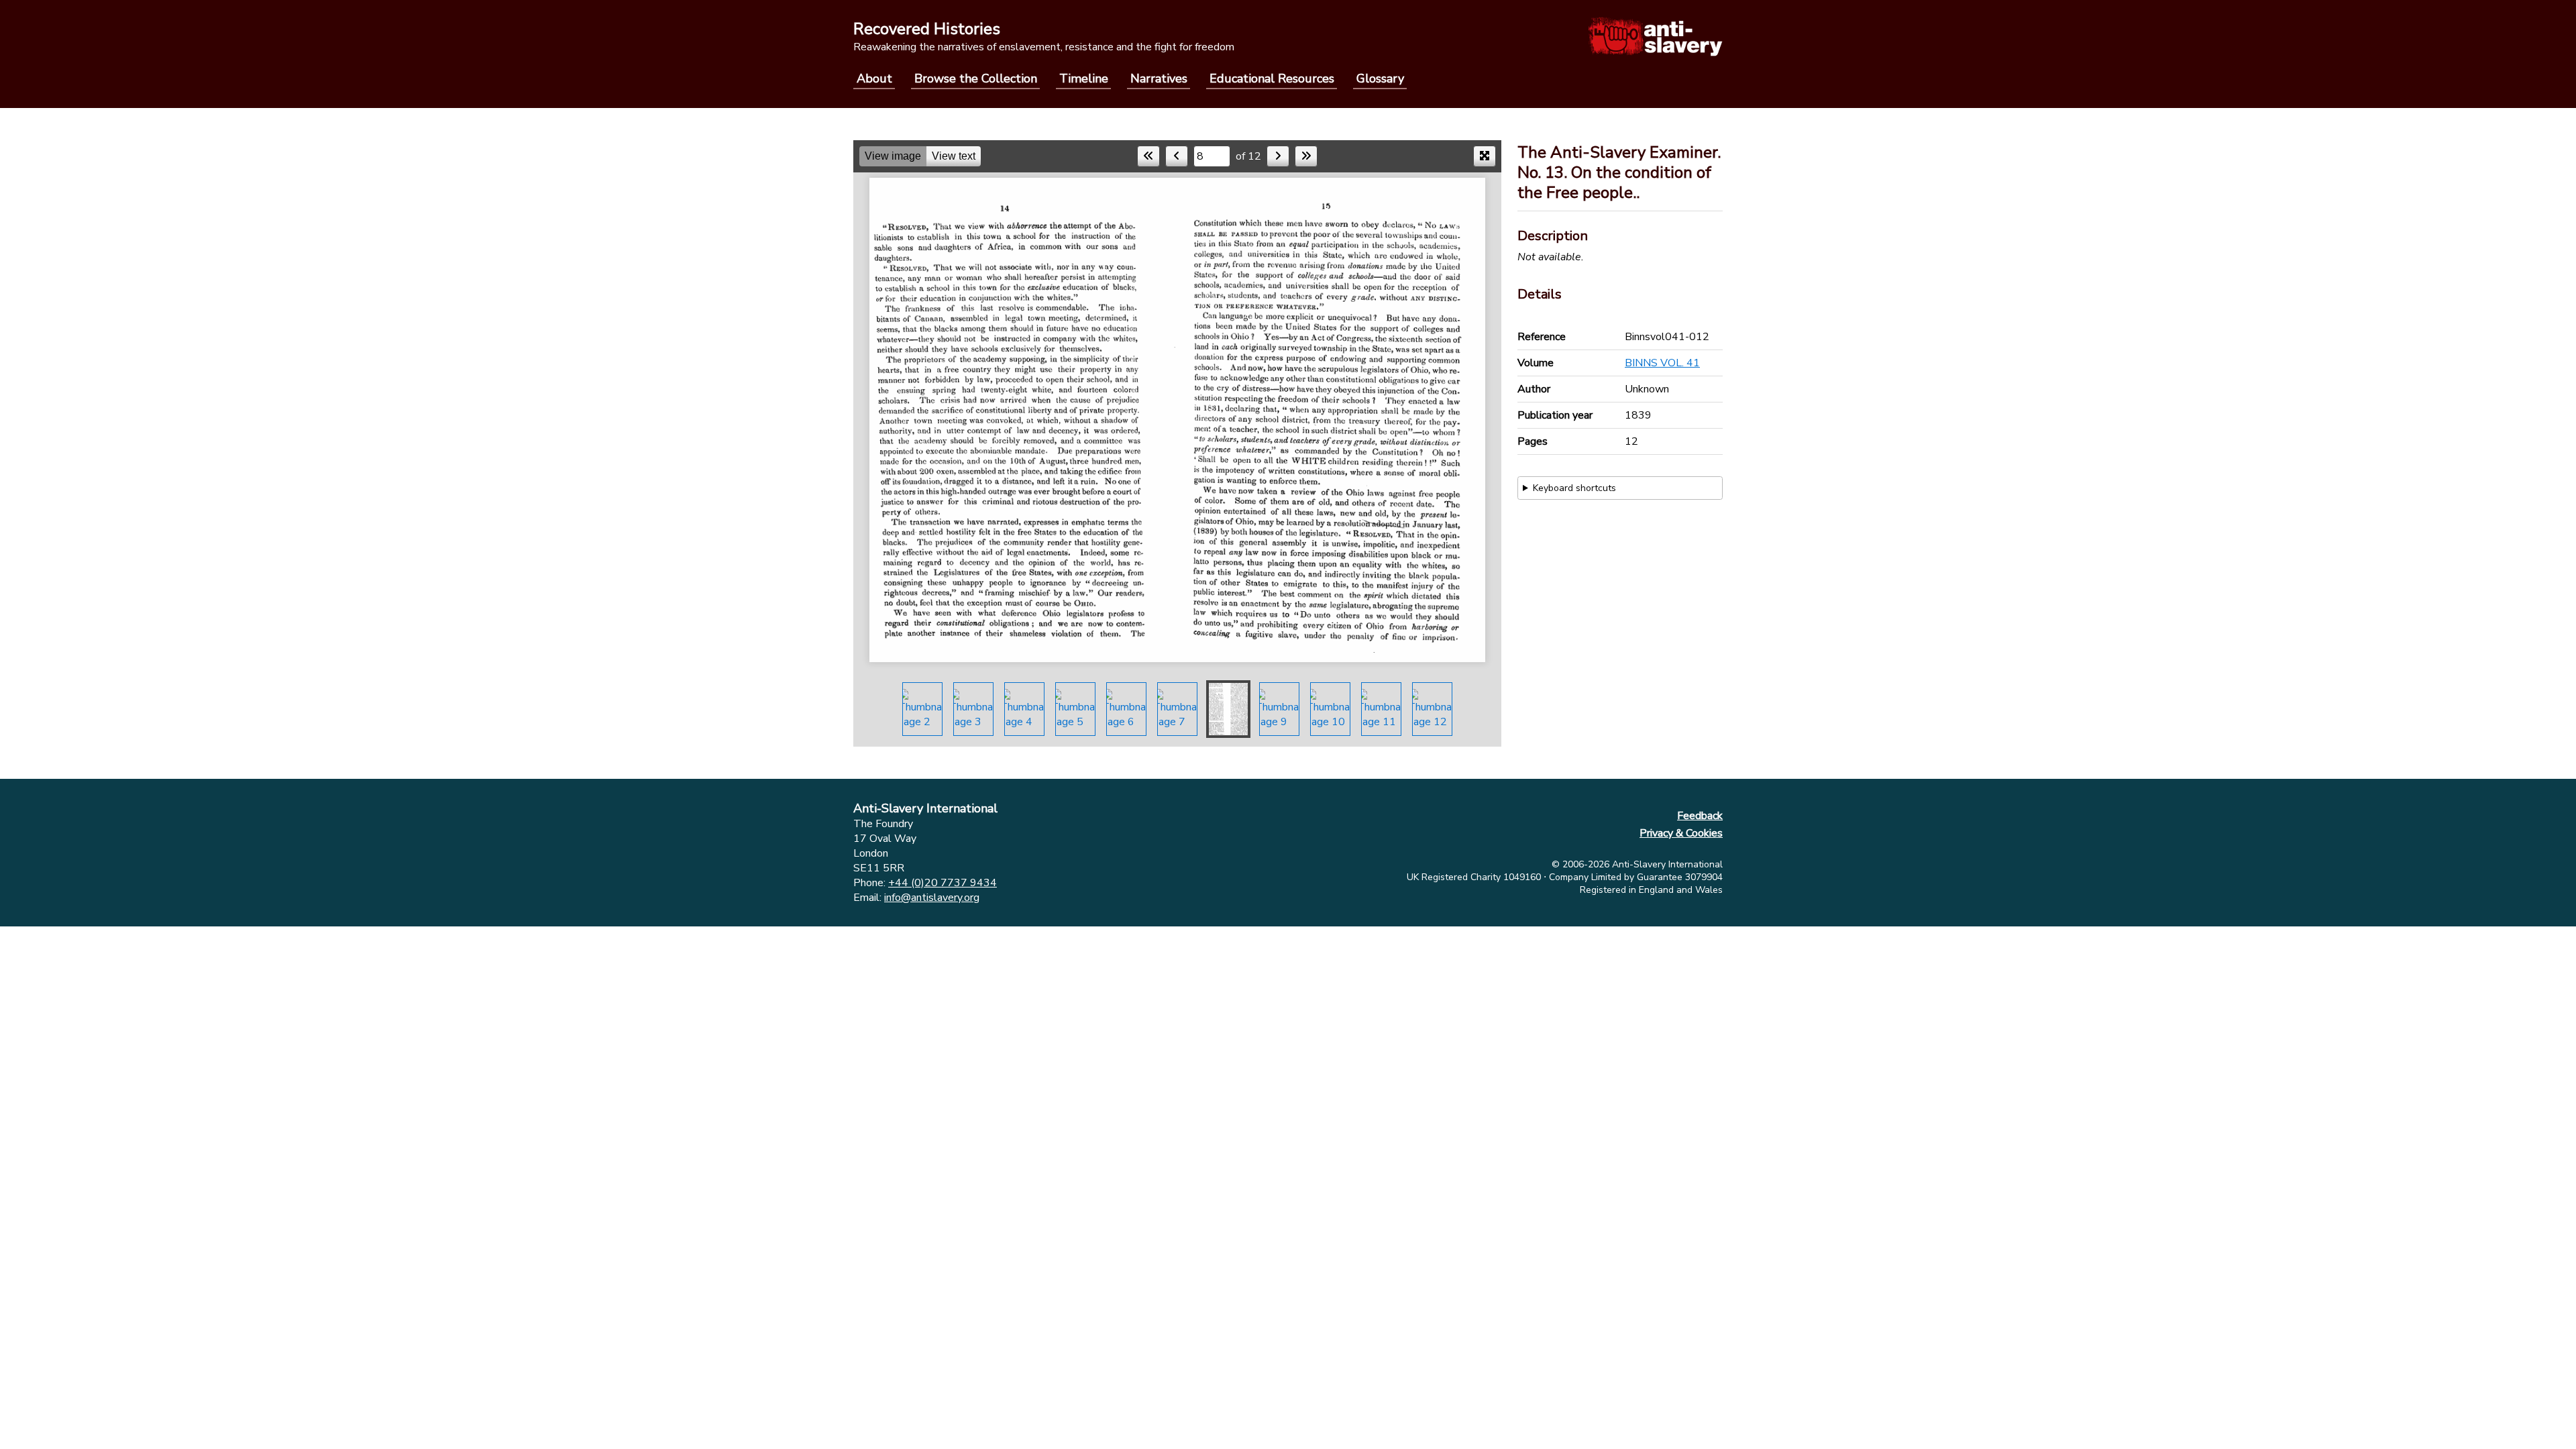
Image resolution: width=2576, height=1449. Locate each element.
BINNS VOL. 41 (1662, 363)
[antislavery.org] (1655, 36)
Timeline (1084, 78)
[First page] (1148, 156)
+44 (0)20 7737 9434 (943, 883)
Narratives (1159, 78)
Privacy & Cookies (1681, 833)
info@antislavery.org (932, 898)
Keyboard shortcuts (1574, 488)
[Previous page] (1177, 156)
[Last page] (1306, 156)
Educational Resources (1272, 78)
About (874, 78)
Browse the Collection (976, 78)
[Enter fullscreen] (1485, 156)
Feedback (1700, 816)
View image (893, 156)
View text (954, 156)
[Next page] (1278, 156)
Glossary (1380, 78)
